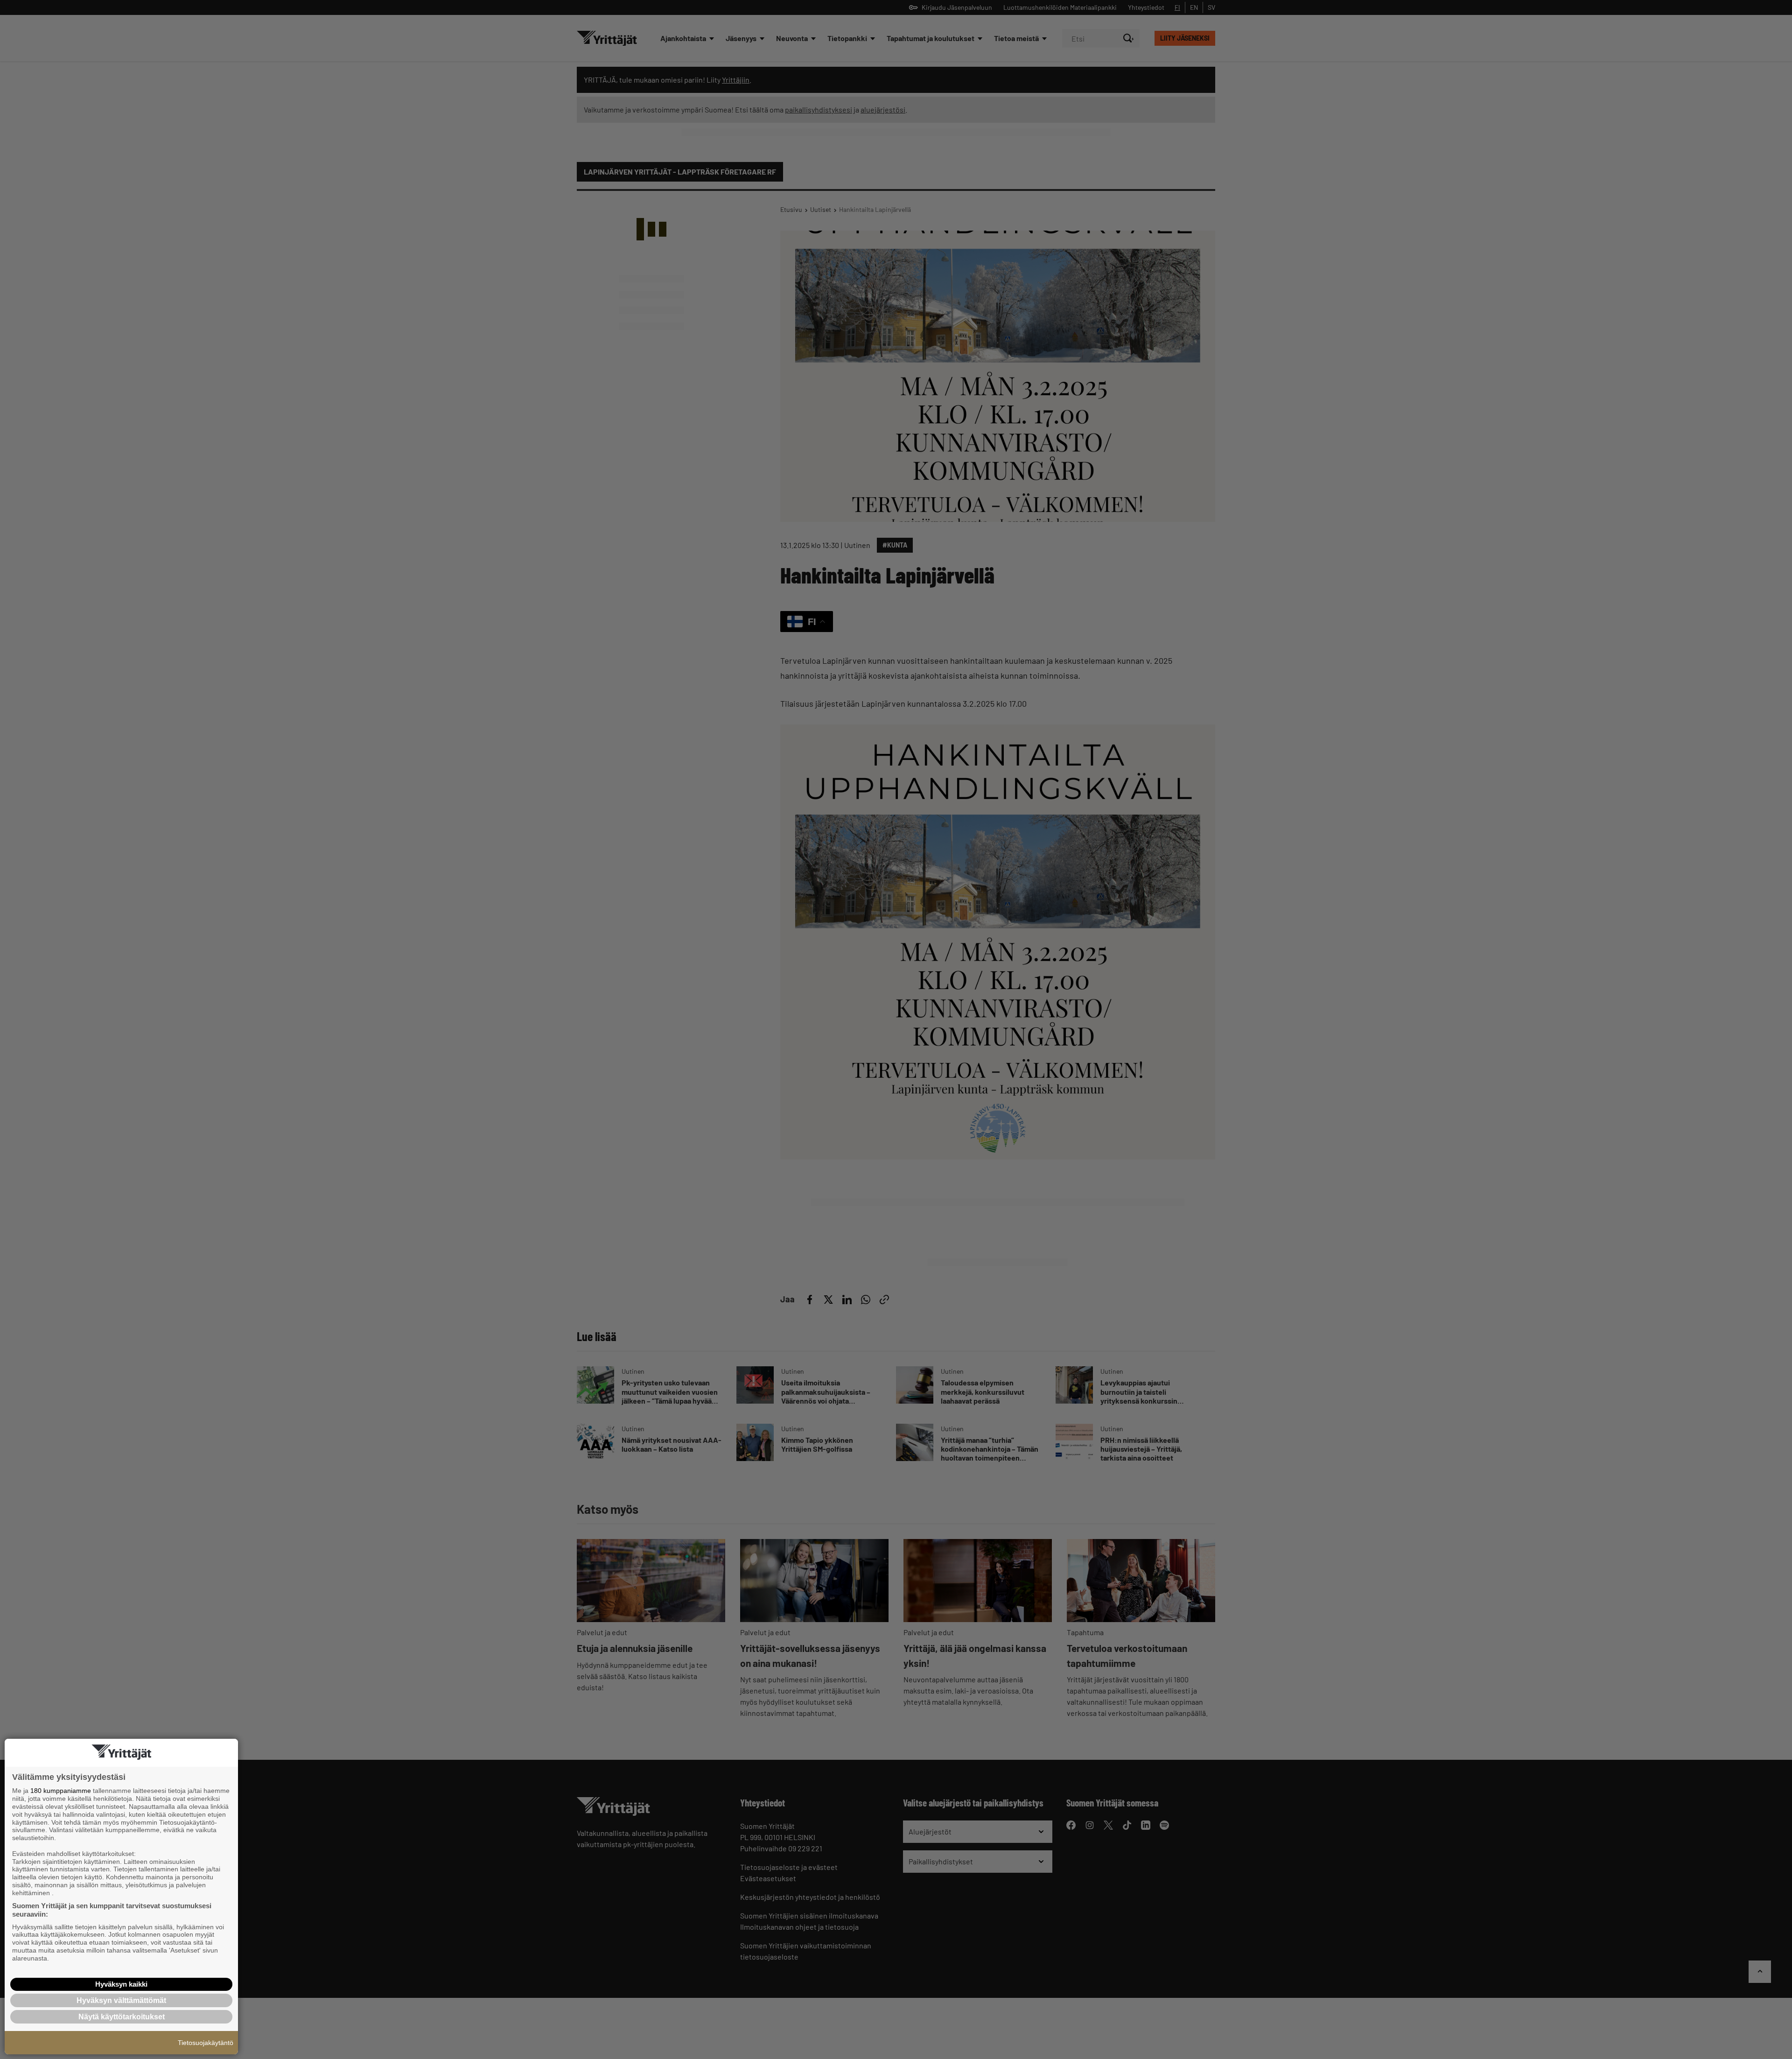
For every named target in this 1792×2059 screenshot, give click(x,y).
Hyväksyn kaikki (121, 1984)
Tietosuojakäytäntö (206, 2043)
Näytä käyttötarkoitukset (122, 2017)
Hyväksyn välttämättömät (121, 2000)
